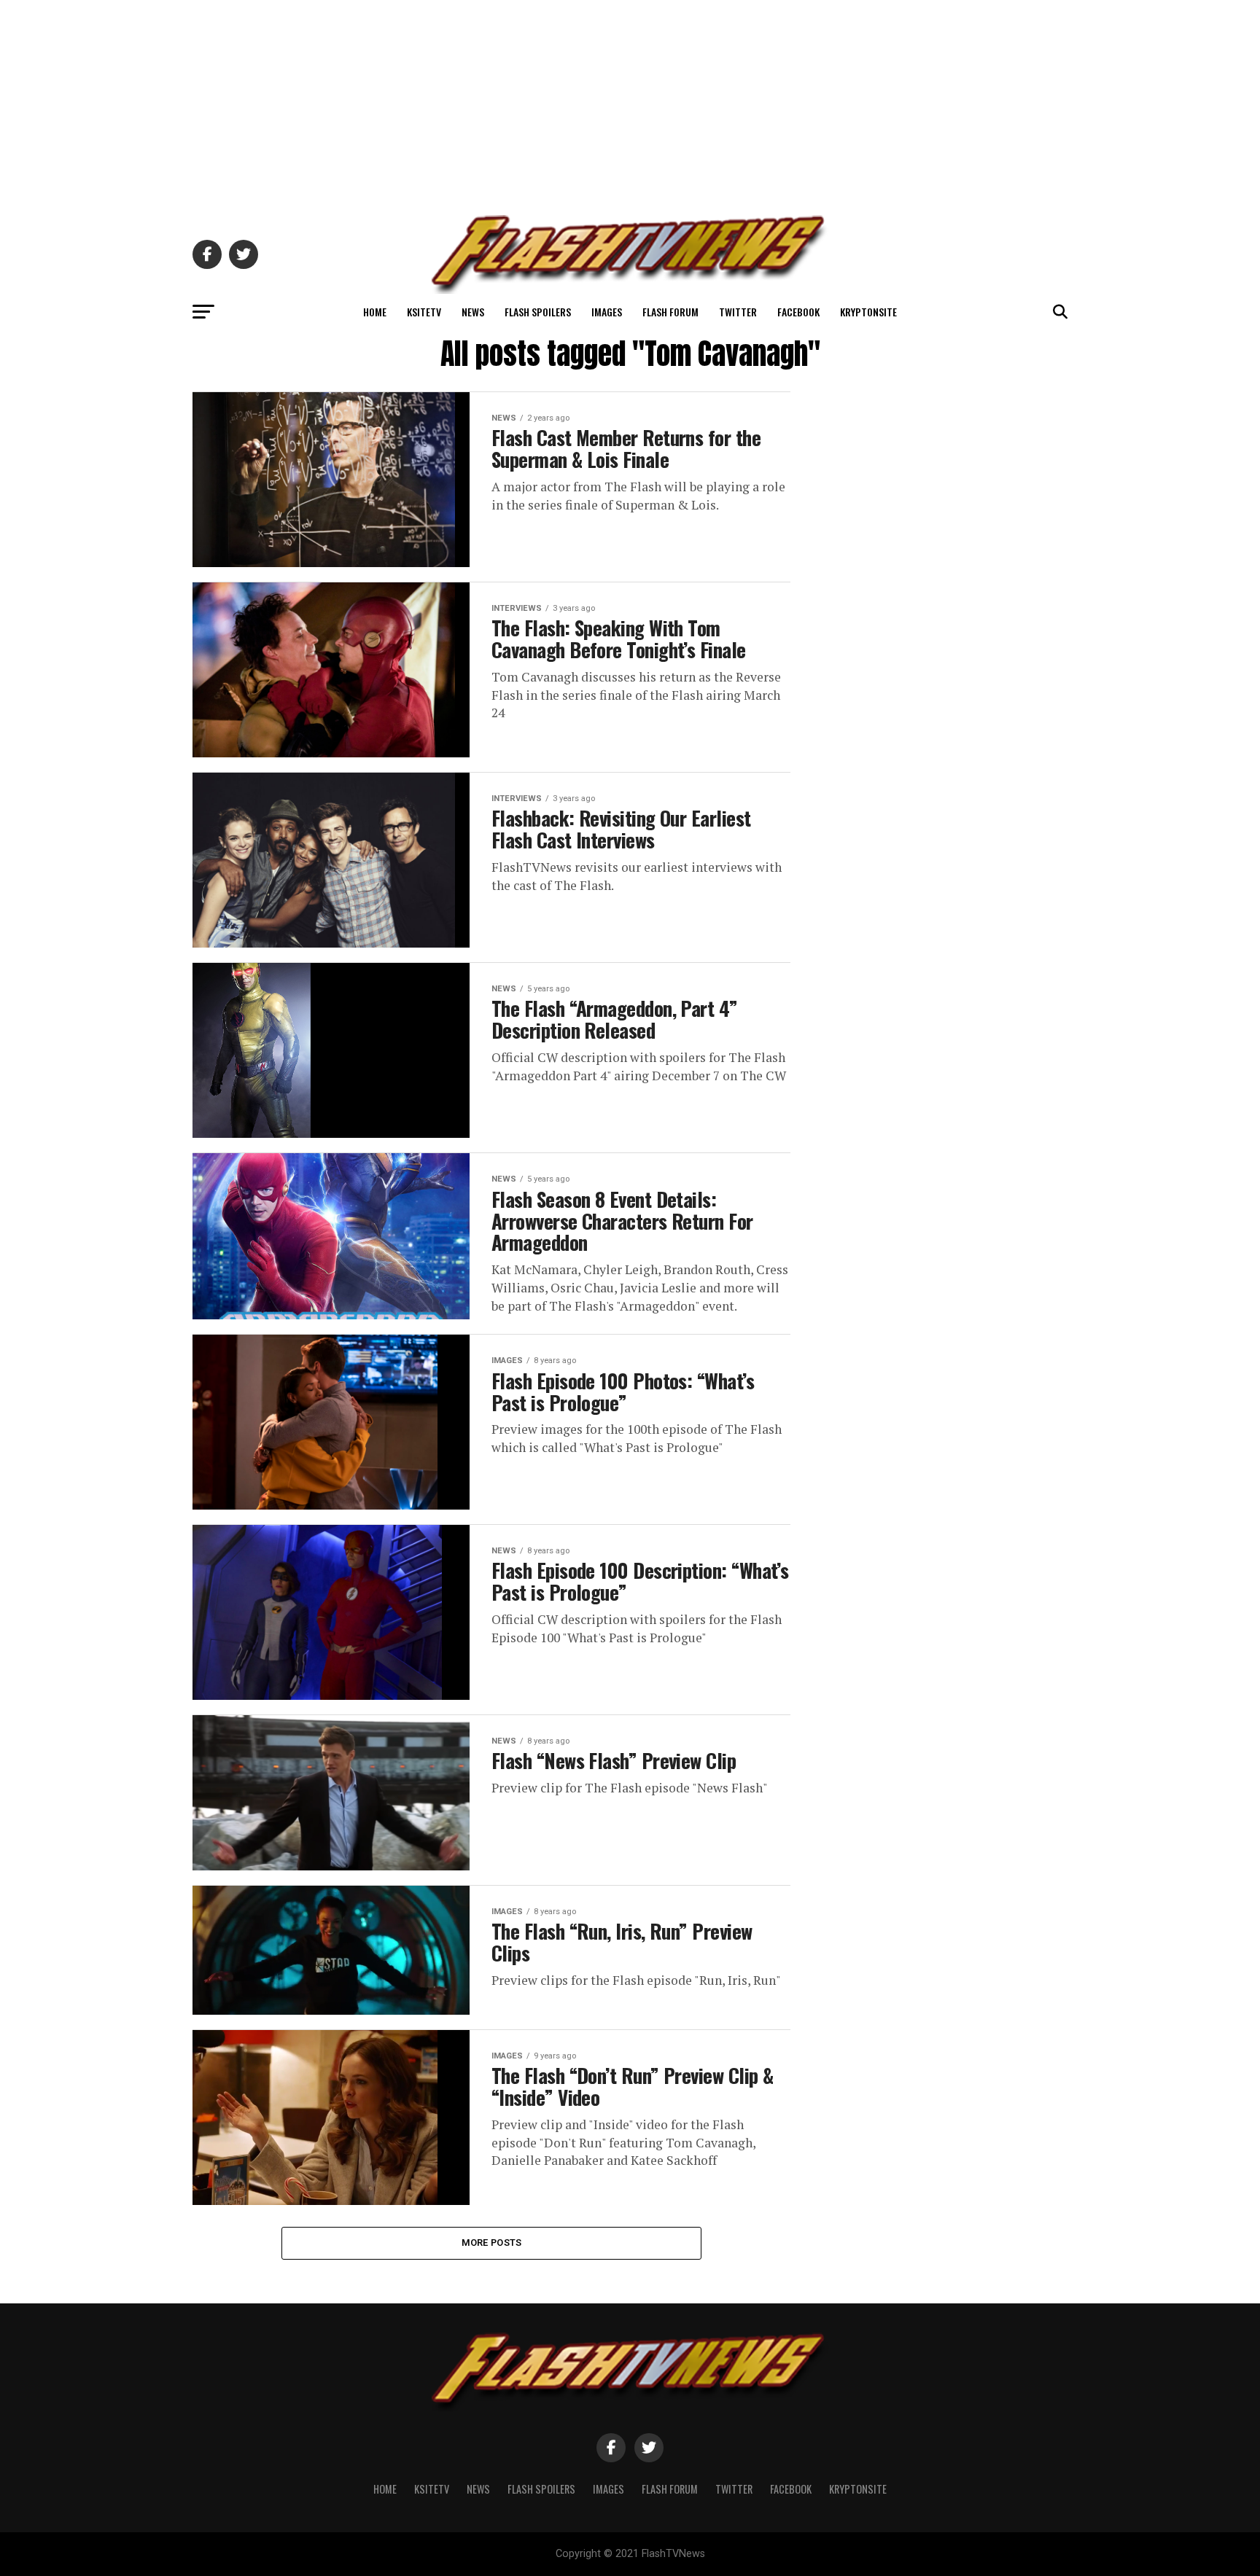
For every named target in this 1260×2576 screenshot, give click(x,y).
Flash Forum (670, 312)
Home (375, 312)
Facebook (798, 312)
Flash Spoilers (538, 312)
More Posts (492, 2243)
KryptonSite (868, 312)
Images (607, 312)
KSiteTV (424, 312)
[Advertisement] (630, 102)
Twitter (738, 312)
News (473, 312)
